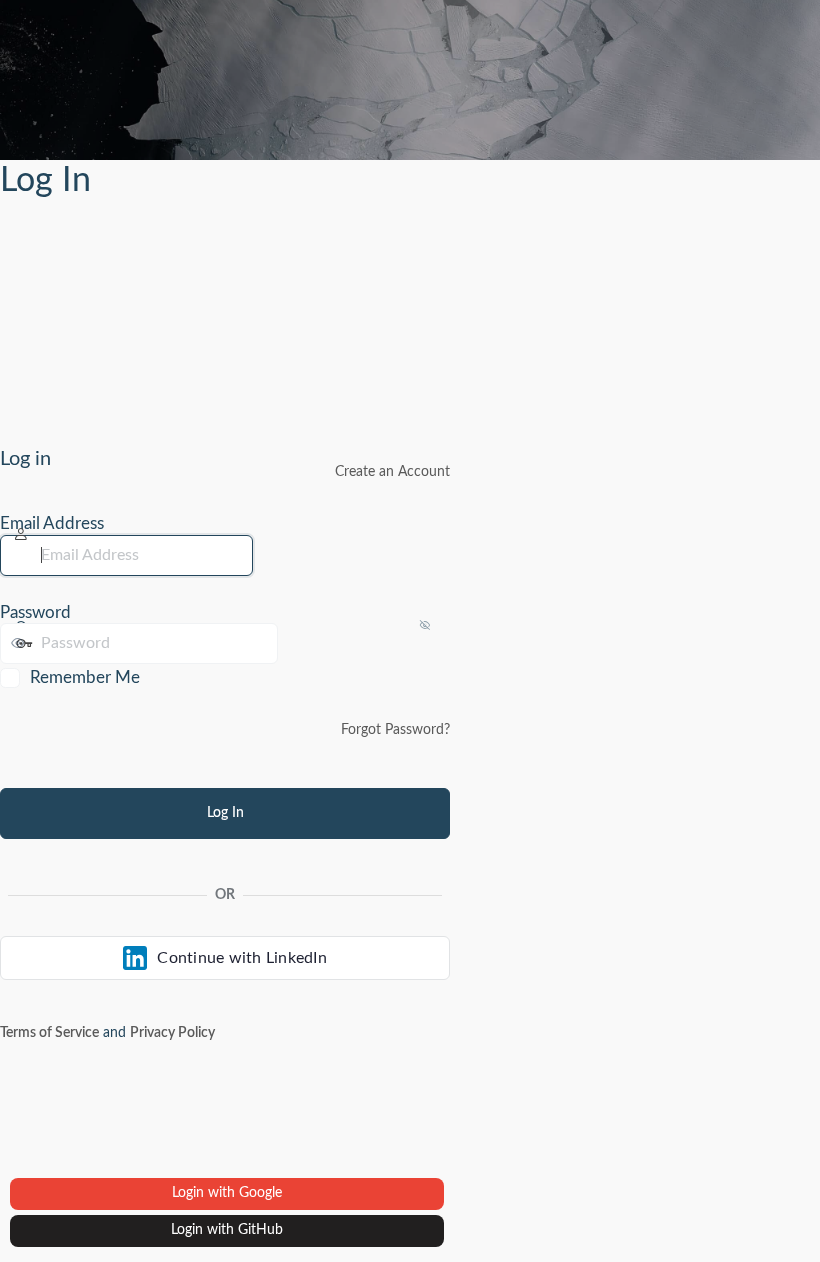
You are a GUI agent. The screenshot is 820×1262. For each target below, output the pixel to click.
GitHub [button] (260, 1230)
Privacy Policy (172, 1033)
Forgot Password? (395, 730)
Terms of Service (49, 1033)
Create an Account (392, 472)
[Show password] (298, 643)
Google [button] (260, 1193)
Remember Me (85, 677)
